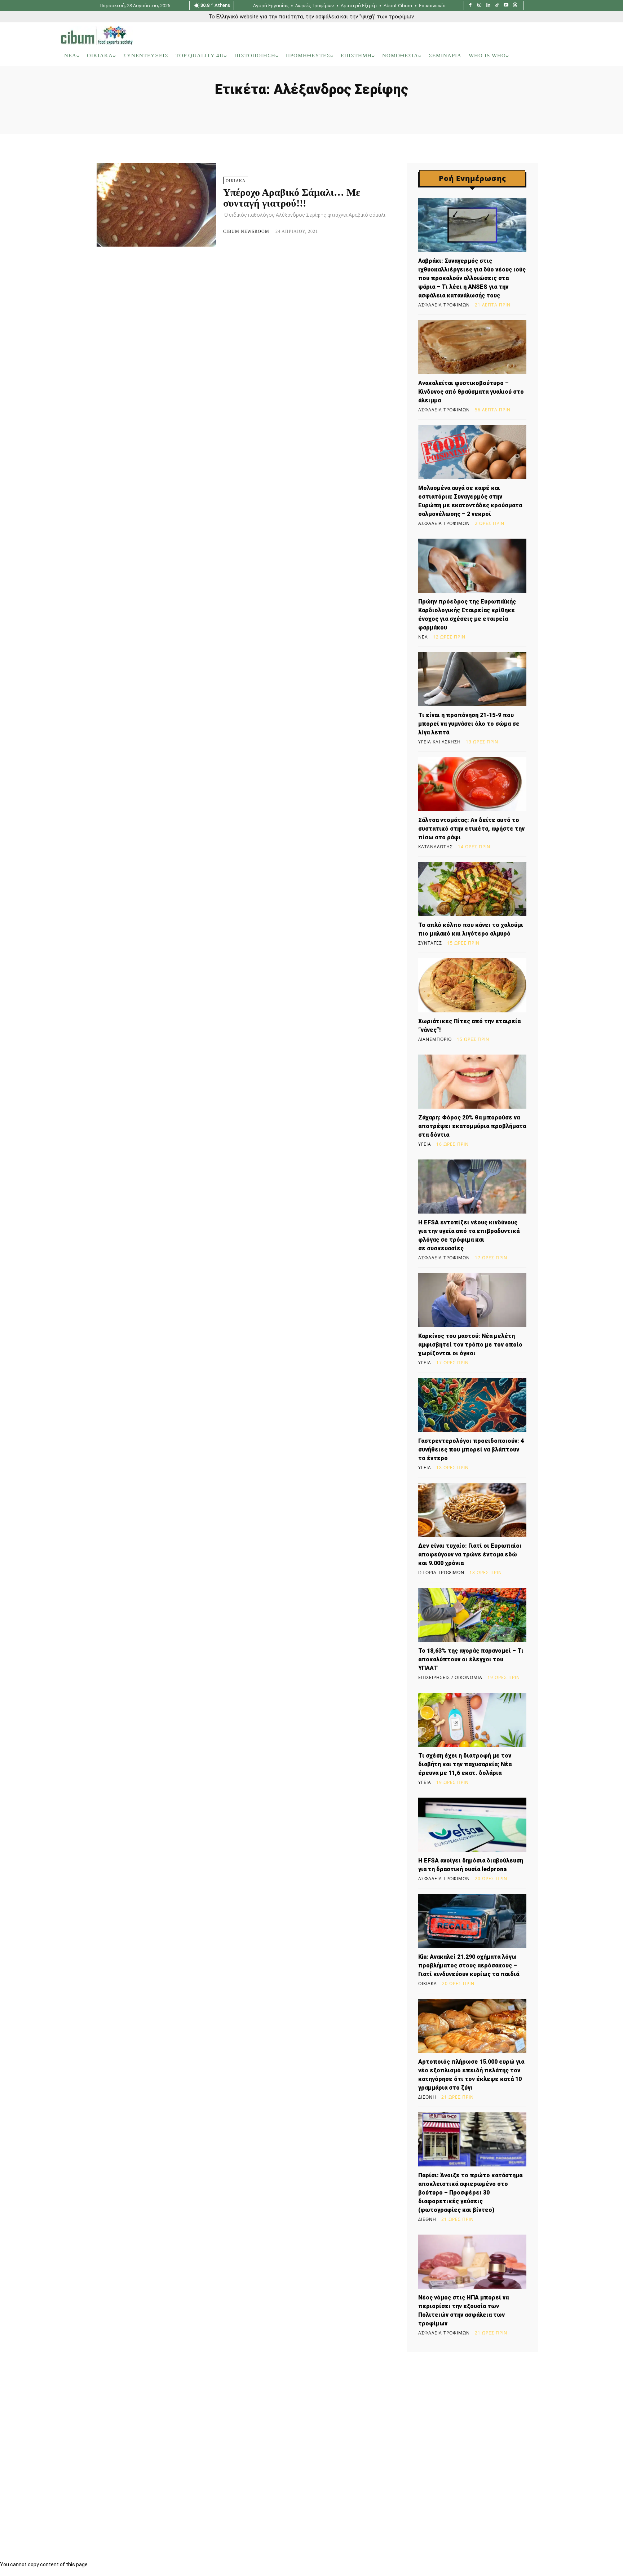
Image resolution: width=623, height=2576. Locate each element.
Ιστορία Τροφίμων (441, 1573)
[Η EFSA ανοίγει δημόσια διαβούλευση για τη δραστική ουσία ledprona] (472, 1825)
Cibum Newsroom (246, 231)
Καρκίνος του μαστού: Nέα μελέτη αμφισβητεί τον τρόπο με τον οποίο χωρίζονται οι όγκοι (470, 1345)
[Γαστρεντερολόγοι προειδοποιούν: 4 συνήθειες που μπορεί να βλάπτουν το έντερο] (472, 1405)
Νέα (423, 637)
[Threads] (515, 6)
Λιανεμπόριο (435, 1039)
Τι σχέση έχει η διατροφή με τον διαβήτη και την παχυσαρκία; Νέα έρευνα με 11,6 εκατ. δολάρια (465, 1764)
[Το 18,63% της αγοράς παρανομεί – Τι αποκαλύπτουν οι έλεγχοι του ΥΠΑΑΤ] (472, 1615)
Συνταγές (430, 943)
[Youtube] (506, 6)
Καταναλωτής (436, 847)
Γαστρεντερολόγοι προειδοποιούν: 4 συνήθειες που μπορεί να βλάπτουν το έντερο (471, 1450)
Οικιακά (236, 181)
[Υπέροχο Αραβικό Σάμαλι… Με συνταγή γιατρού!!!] (156, 205)
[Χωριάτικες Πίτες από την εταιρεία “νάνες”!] (472, 985)
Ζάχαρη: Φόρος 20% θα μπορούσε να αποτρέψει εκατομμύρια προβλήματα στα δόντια (472, 1126)
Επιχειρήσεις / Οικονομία (450, 1678)
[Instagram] (479, 6)
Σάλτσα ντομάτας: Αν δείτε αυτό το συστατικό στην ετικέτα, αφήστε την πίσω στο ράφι (471, 829)
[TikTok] (497, 6)
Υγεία (425, 1144)
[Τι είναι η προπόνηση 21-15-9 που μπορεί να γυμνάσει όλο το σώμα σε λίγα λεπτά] (472, 679)
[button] (553, 56)
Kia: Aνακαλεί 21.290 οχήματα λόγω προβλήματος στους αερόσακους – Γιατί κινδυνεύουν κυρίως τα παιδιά (469, 1965)
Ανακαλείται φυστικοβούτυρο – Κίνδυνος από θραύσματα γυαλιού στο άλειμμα (471, 392)
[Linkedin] (488, 6)
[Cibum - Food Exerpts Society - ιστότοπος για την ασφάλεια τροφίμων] (97, 35)
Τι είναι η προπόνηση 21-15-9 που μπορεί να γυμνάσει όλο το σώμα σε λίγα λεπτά (469, 724)
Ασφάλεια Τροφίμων (444, 305)
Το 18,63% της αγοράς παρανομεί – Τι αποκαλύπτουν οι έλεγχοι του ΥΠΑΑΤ (471, 1659)
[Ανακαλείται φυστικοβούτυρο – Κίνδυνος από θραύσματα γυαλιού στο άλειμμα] (472, 347)
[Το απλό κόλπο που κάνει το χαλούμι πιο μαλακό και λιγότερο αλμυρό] (472, 889)
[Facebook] (470, 6)
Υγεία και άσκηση (439, 742)
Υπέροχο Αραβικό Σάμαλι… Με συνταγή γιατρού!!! (292, 198)
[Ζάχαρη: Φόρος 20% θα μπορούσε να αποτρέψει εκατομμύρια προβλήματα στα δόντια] (472, 1082)
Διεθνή (427, 2097)
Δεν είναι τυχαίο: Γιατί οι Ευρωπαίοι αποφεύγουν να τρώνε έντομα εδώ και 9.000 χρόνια (470, 1554)
